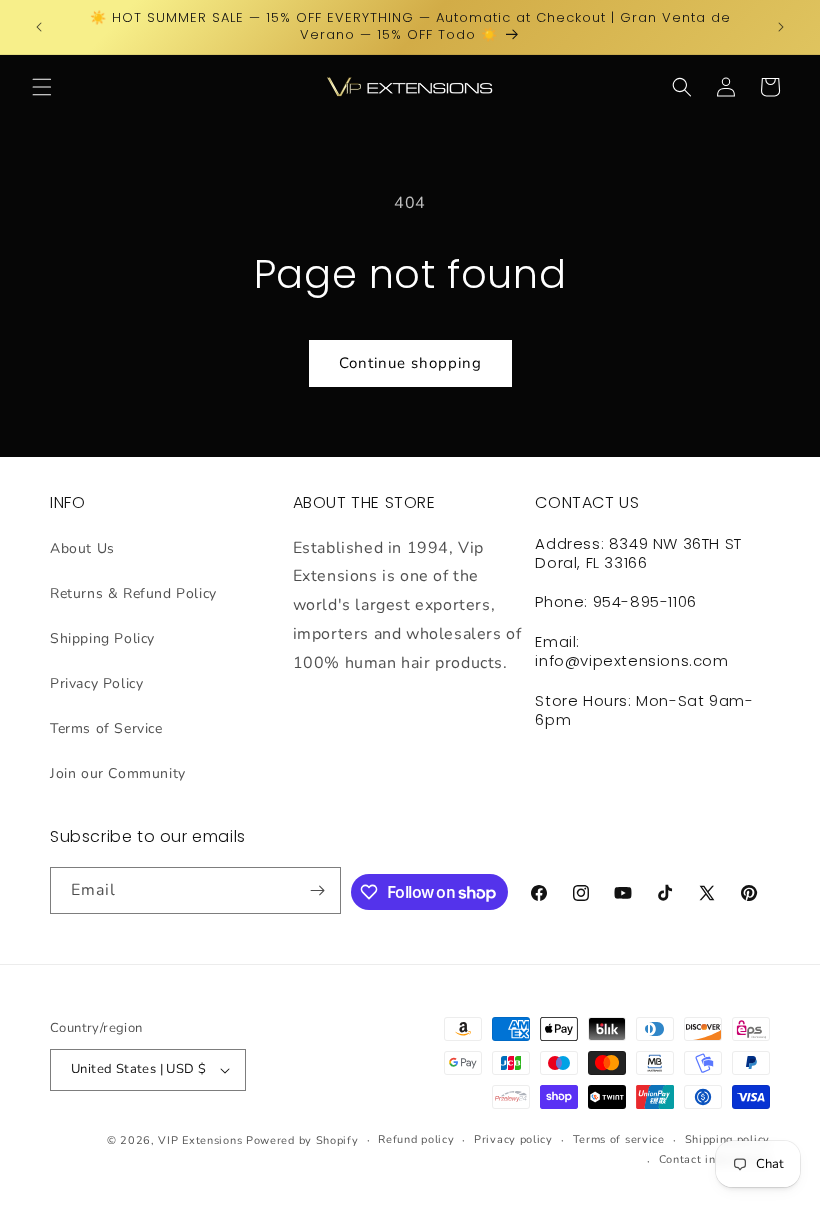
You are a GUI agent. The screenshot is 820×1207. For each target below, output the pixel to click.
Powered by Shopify (302, 1140)
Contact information (714, 1159)
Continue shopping (410, 363)
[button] (42, 87)
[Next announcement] (781, 27)
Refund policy (416, 1139)
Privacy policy (513, 1139)
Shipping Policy (102, 638)
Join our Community (118, 773)
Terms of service (619, 1139)
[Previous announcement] (39, 27)
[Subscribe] (318, 890)
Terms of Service (106, 728)
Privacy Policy (96, 683)
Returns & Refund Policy (133, 593)
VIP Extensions (200, 1140)
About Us (82, 548)
